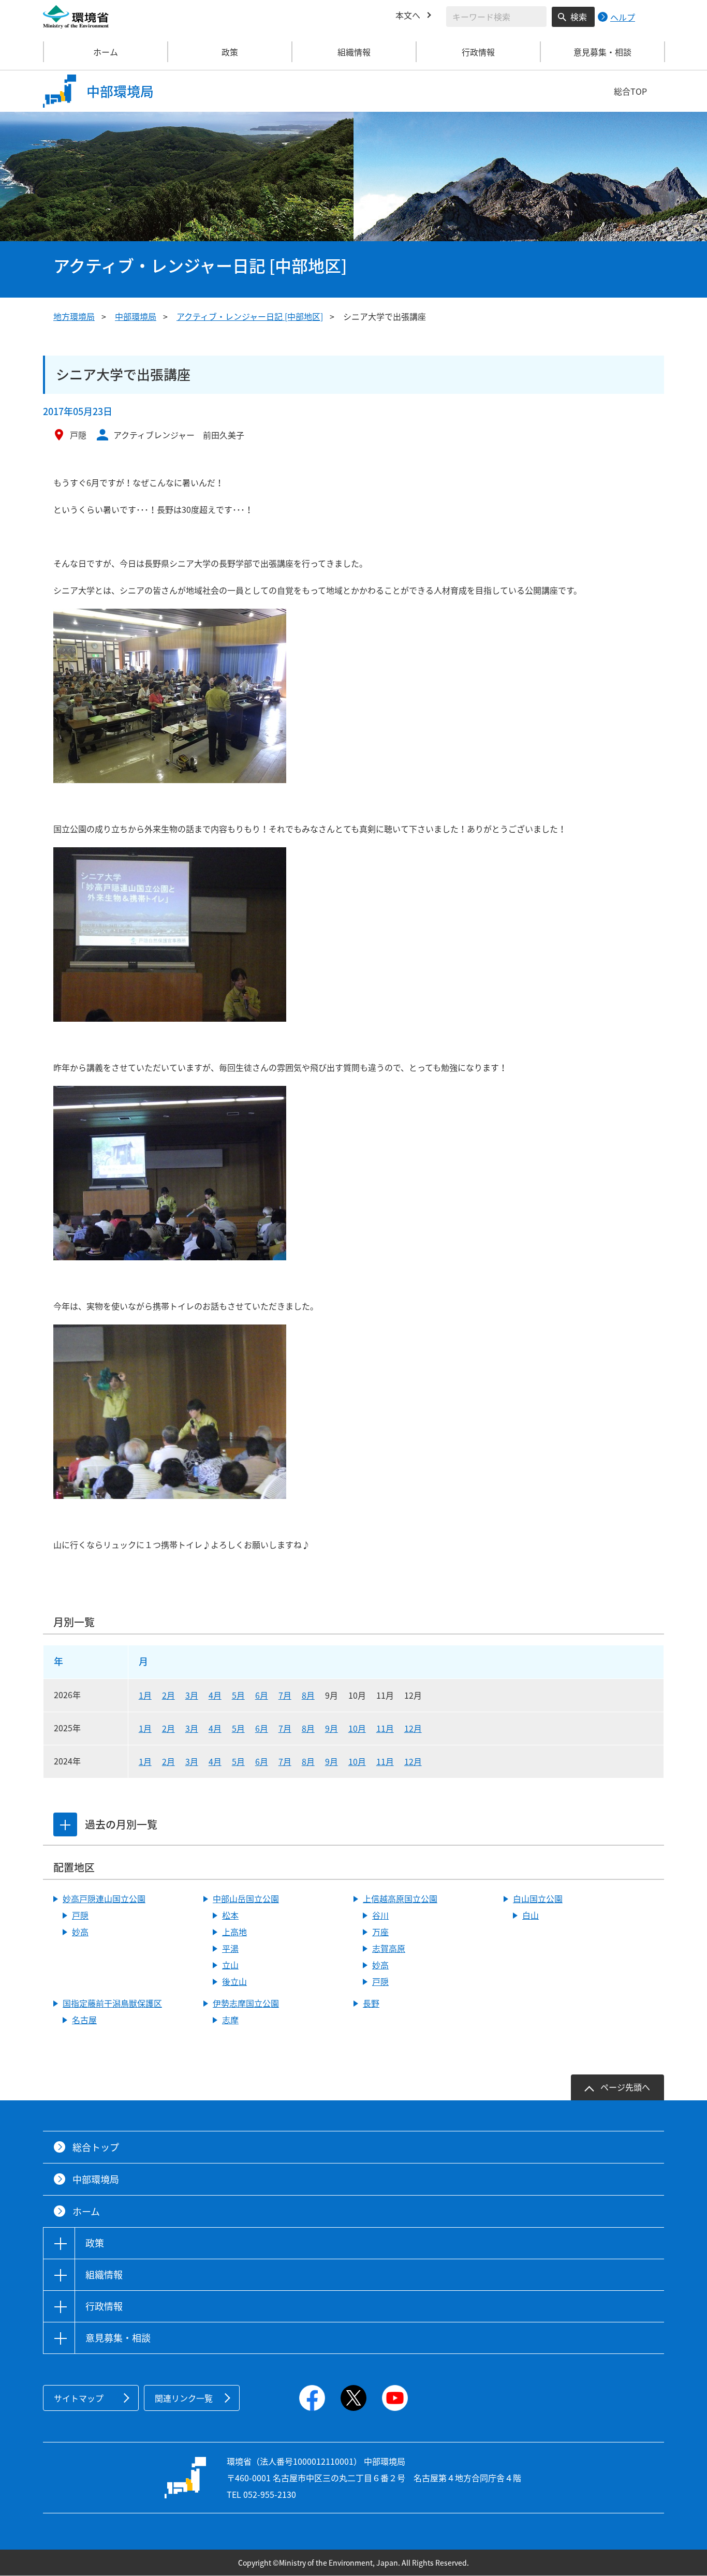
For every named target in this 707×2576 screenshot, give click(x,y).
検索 (579, 17)
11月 (385, 1728)
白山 (531, 1915)
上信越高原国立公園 (400, 1898)
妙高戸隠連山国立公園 (104, 1898)
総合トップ (96, 2147)
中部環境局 (136, 316)
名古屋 (84, 2020)
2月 (168, 1695)
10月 (357, 1728)
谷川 (380, 1915)
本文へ (408, 15)
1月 (145, 1695)
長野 (371, 2003)
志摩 (230, 2020)
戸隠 (80, 1915)
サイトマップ (79, 2398)
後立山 (234, 1981)
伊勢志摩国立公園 (246, 2003)
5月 (238, 1695)
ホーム (106, 52)
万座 (380, 1932)
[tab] (65, 1824)
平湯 (230, 1948)
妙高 (80, 1932)
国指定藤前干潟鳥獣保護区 (112, 2003)
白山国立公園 (538, 1898)
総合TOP (630, 91)
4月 (215, 1695)
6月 (262, 1695)
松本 (230, 1915)
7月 (285, 1695)
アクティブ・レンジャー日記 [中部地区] (250, 316)
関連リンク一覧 (184, 2398)
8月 (308, 1695)
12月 (413, 1728)
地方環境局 (74, 316)
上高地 (234, 1932)
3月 (192, 1695)
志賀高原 (389, 1948)
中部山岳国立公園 (246, 1898)
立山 (230, 1965)
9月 (332, 1728)
